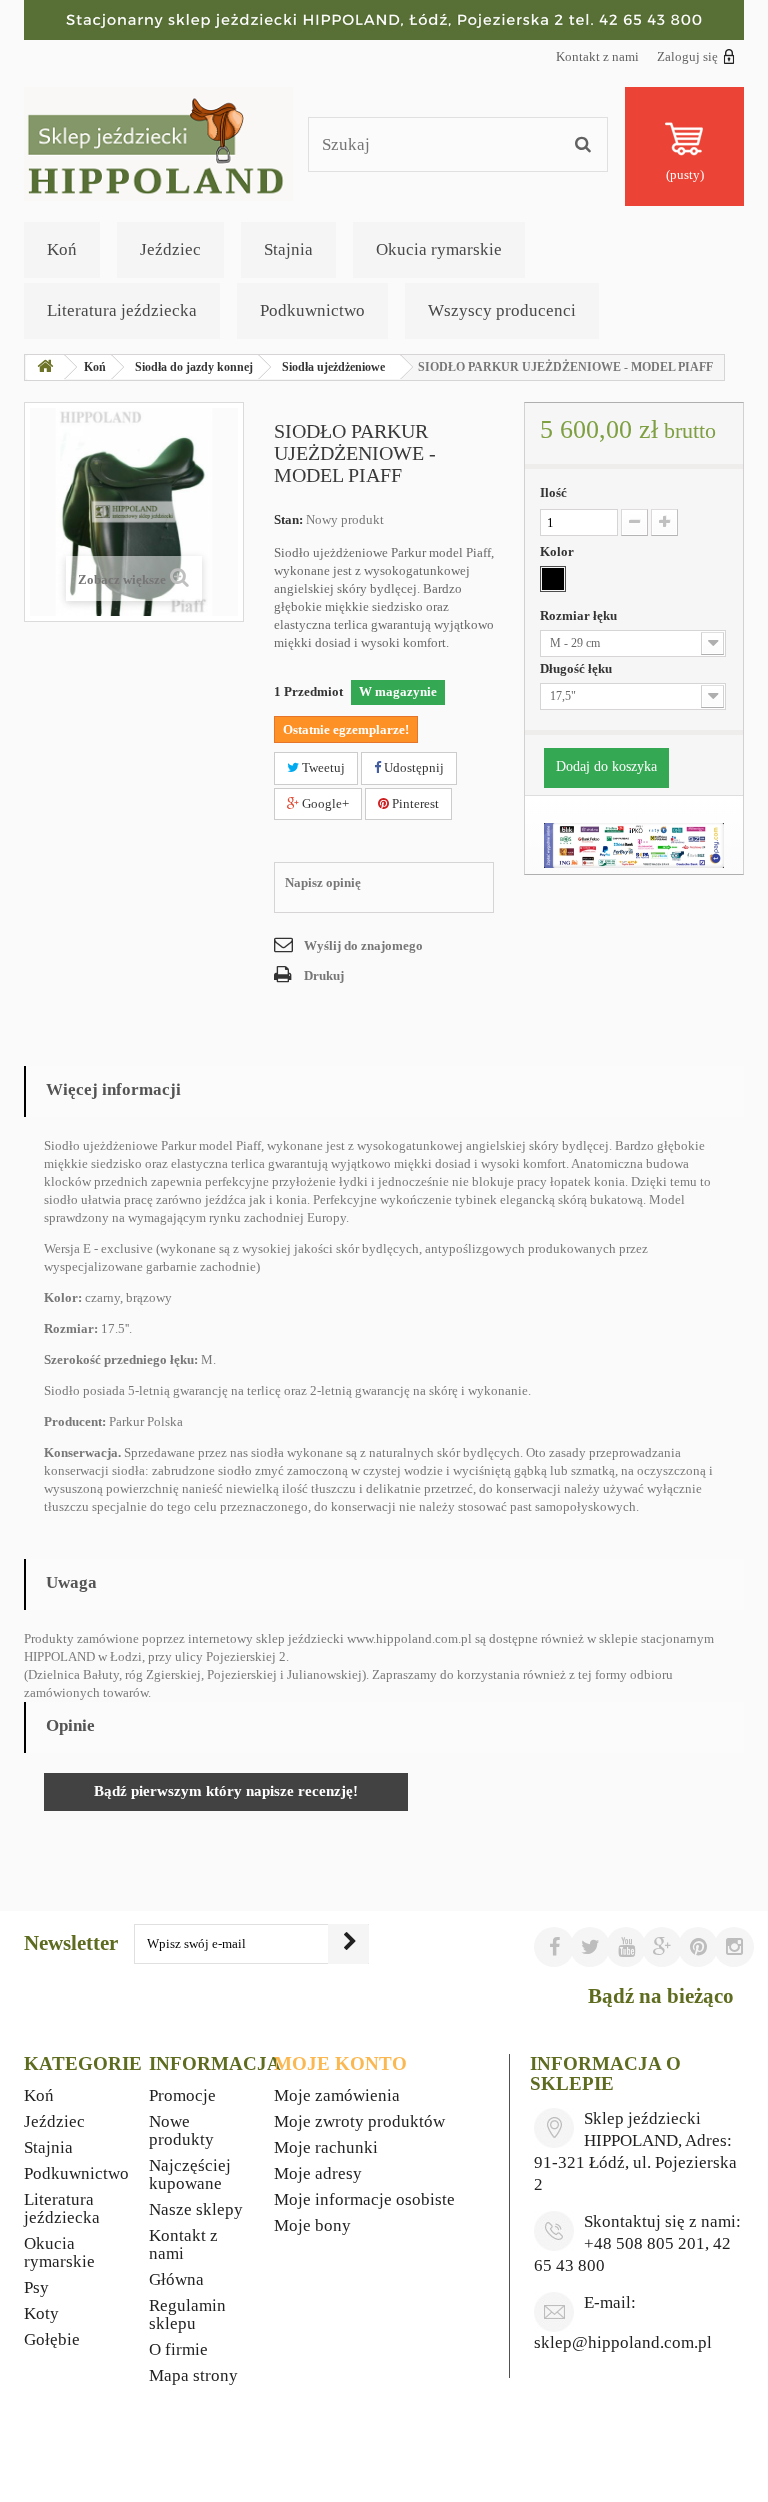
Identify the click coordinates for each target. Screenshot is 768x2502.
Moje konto (340, 2063)
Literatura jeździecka (122, 310)
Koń (62, 249)
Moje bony (312, 2225)
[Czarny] (553, 579)
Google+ (324, 803)
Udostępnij (412, 767)
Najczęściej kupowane (190, 2174)
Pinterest (414, 803)
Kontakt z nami (597, 56)
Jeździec (170, 249)
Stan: (288, 519)
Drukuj (324, 975)
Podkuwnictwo (312, 310)
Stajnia (288, 249)
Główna (176, 2279)
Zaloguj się (687, 56)
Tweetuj (322, 767)
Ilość (553, 492)
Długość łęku (577, 668)
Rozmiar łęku (580, 615)
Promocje (182, 2095)
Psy (36, 2287)
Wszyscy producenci (502, 310)
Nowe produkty (181, 2130)
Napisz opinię (323, 882)
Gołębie (52, 2339)
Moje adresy (318, 2173)
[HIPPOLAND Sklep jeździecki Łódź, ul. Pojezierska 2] (384, 20)
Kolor (558, 551)
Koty (41, 2313)
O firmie (178, 2349)
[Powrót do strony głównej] (45, 367)
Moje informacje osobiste (364, 2199)
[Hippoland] (158, 142)
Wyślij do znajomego (363, 945)
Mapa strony (193, 2375)
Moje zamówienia (337, 2095)
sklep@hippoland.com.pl (623, 2342)
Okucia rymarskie (439, 249)
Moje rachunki (326, 2147)
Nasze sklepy (196, 2209)
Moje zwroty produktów (359, 2121)
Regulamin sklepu (187, 2314)
